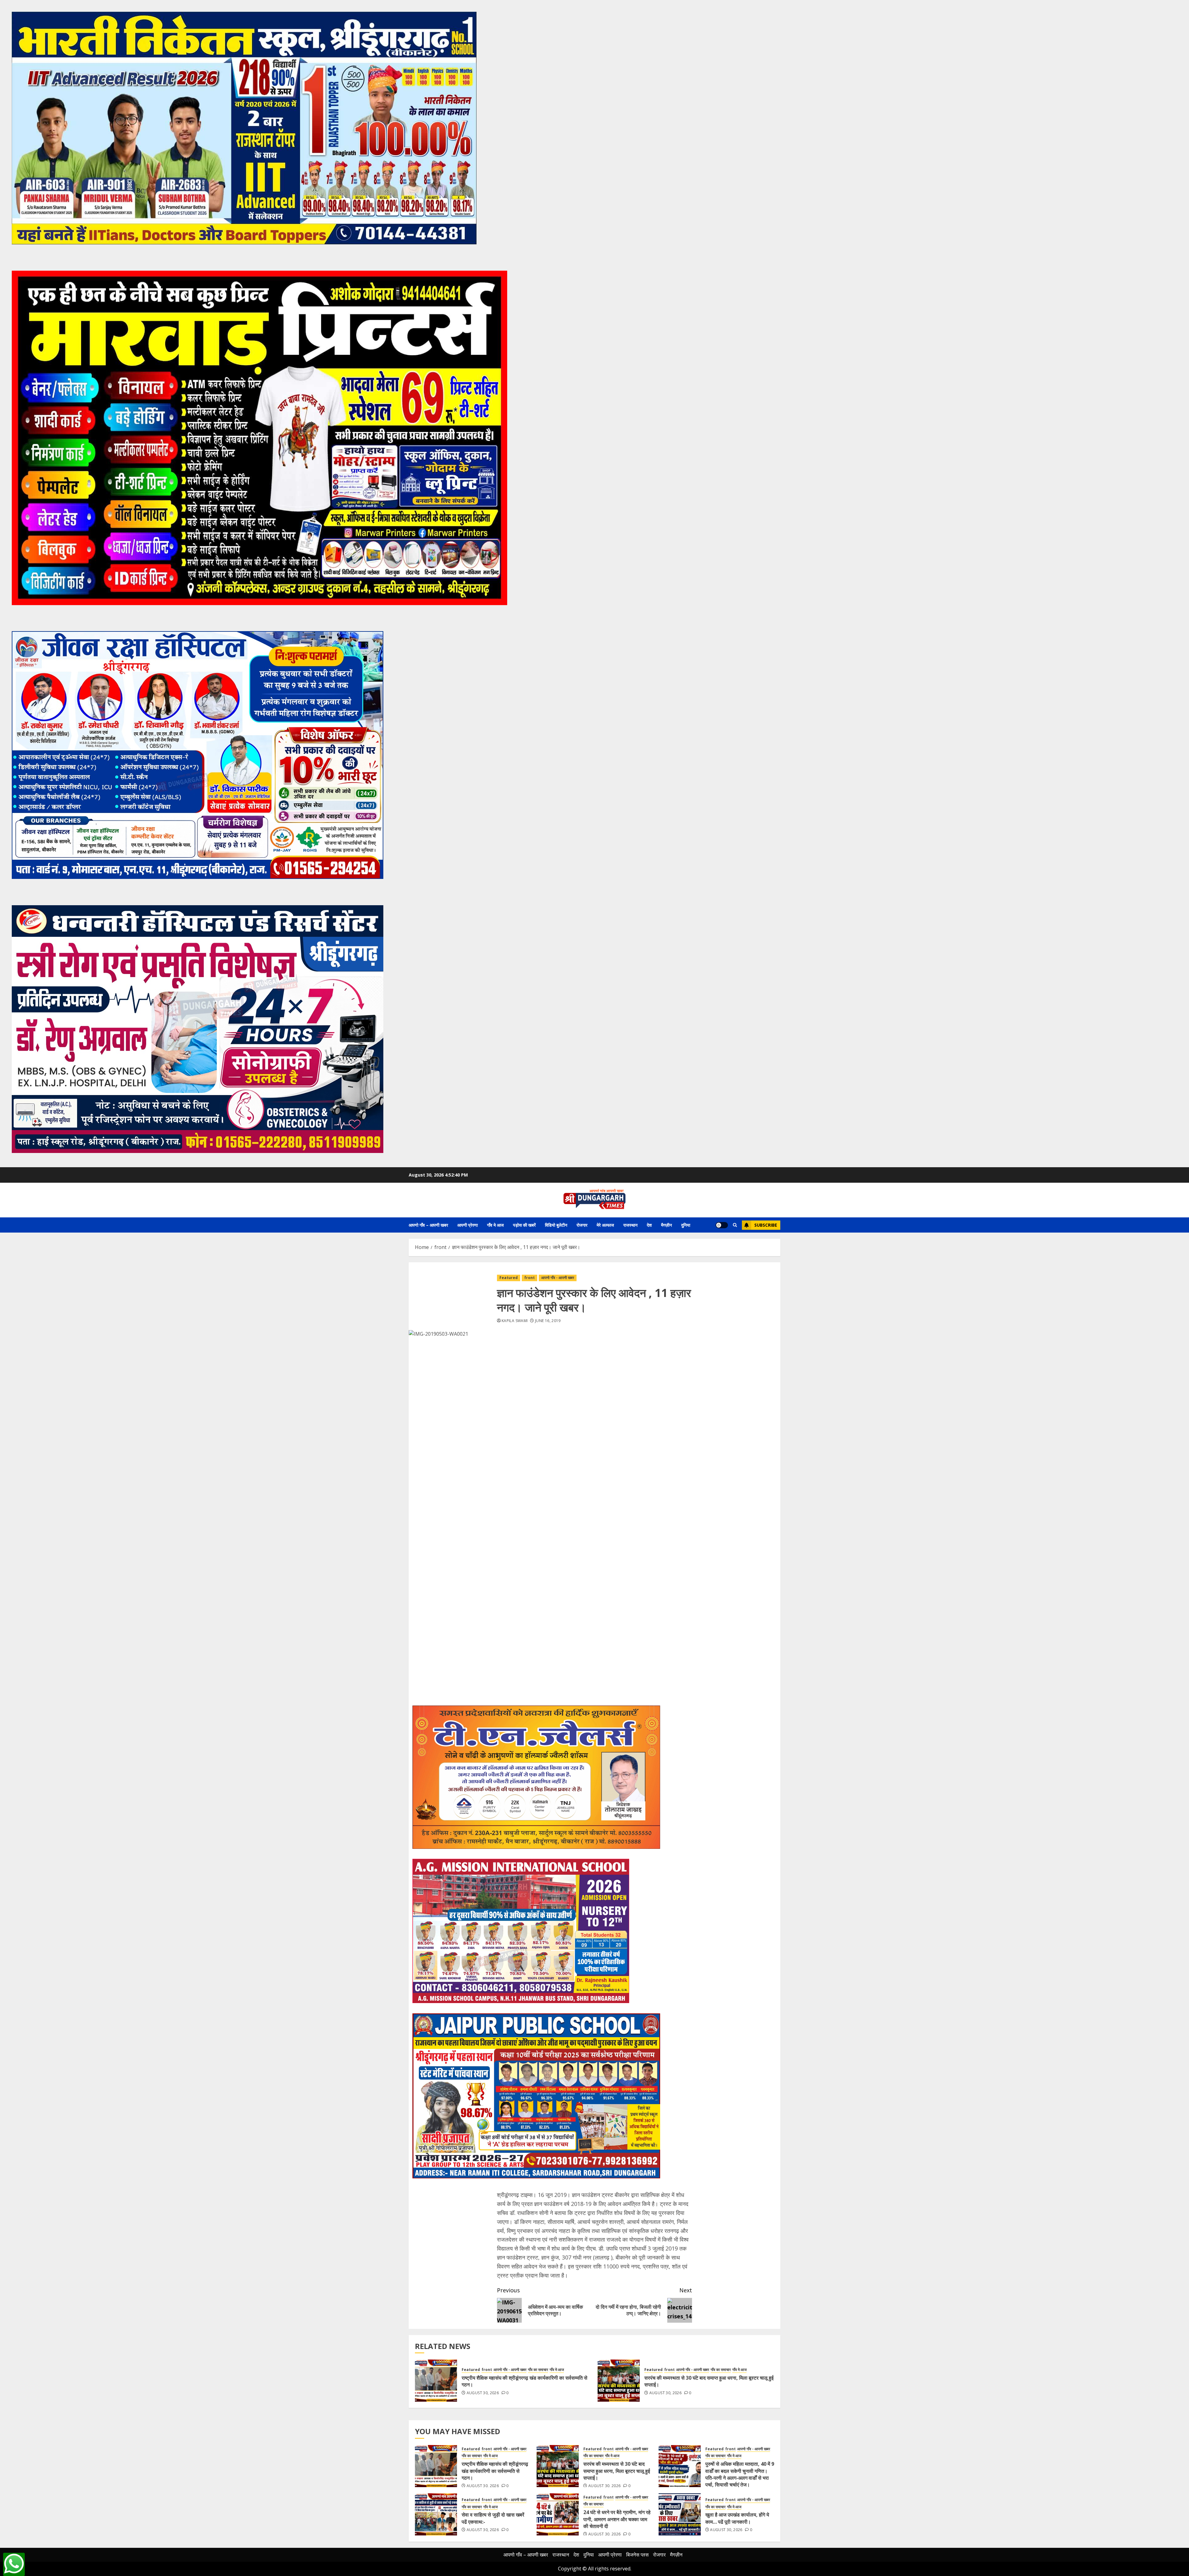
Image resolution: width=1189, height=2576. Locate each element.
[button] (735, 1225)
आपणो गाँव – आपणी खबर (428, 1225)
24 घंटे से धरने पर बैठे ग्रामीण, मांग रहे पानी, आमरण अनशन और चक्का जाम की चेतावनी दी (617, 2519)
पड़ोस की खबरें (524, 1225)
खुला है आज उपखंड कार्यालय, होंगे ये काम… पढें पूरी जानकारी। (737, 2518)
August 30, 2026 (483, 2393)
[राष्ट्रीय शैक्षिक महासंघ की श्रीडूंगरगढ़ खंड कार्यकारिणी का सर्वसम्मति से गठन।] (436, 2381)
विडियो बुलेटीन (556, 1225)
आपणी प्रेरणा (468, 1225)
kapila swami (515, 1321)
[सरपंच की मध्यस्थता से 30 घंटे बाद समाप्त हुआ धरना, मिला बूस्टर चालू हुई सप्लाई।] (619, 2381)
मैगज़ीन (666, 1225)
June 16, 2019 (548, 1321)
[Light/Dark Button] (722, 1225)
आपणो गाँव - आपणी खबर (558, 1278)
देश (649, 1225)
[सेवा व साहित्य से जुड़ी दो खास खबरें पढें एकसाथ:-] (436, 2514)
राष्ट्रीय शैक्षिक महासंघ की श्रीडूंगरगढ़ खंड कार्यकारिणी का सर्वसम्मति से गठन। (525, 2381)
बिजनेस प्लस (637, 2555)
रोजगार (582, 1225)
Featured (509, 1278)
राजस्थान (630, 1225)
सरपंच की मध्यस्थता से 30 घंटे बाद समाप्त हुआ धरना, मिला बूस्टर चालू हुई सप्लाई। (709, 2381)
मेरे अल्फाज (605, 1225)
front (529, 1278)
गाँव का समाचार (538, 2370)
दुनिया (686, 1225)
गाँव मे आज (495, 1225)
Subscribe (766, 1225)
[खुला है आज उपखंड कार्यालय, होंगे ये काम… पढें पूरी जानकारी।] (680, 2514)
